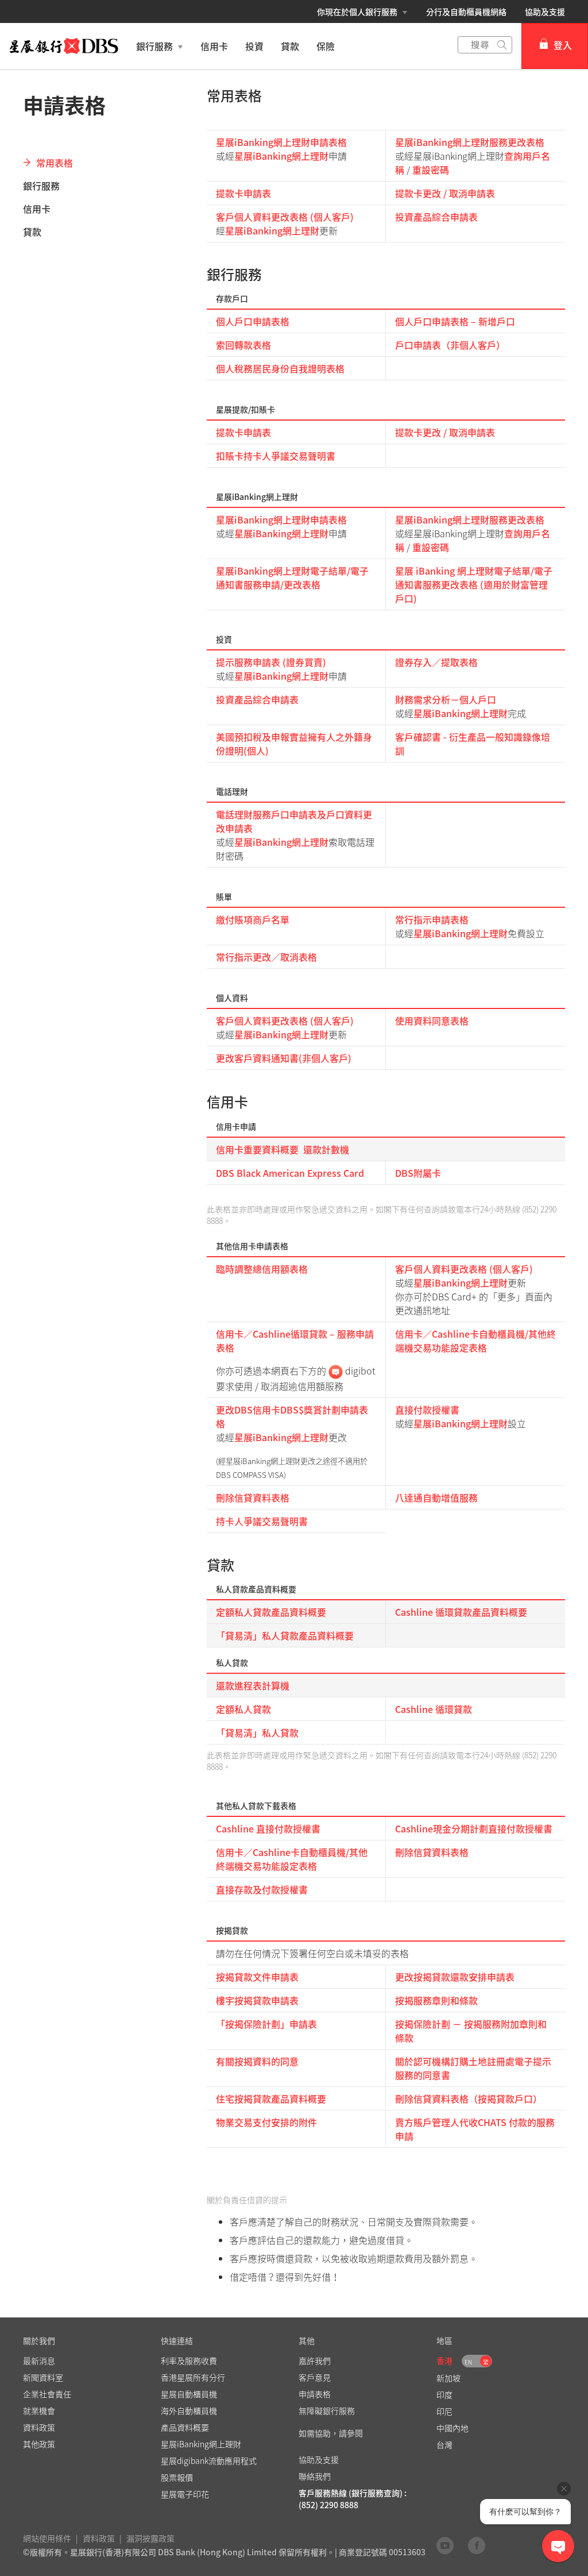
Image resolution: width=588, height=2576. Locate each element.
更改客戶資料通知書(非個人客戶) (284, 1058)
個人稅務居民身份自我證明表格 (280, 368)
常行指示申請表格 (432, 919)
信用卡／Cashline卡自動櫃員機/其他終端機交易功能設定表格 (475, 1341)
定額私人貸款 (243, 1709)
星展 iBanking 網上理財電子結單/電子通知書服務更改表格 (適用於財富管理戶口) (474, 584)
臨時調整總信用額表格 (262, 1269)
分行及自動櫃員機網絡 (466, 11)
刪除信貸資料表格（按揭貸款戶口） (469, 2098)
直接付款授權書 (427, 1410)
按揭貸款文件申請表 (257, 1977)
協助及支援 (545, 11)
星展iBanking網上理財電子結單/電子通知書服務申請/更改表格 (292, 577)
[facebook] (477, 2545)
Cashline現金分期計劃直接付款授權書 (474, 1828)
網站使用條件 (47, 2538)
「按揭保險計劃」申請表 (266, 2024)
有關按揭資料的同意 (257, 2061)
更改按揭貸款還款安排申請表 (455, 1977)
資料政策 (99, 2538)
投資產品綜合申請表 (436, 217)
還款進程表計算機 (253, 1685)
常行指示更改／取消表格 (266, 957)
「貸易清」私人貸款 (257, 1732)
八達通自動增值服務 (436, 1497)
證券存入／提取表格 (436, 662)
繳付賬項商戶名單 (253, 919)
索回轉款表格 (243, 345)
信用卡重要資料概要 (257, 1149)
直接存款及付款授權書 (262, 1889)
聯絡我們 (315, 2476)
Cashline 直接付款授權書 (268, 1828)
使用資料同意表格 (432, 1021)
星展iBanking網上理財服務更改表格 (470, 142)
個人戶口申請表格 (253, 321)
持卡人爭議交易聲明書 (262, 1521)
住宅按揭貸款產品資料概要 (271, 2098)
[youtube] (445, 2545)
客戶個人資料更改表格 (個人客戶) (285, 217)
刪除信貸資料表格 (253, 1497)
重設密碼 (431, 170)
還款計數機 (326, 1149)
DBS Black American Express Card (290, 1173)
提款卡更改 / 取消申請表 (445, 193)
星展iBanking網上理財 (281, 156)
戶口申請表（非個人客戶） (450, 345)
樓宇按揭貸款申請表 (257, 2000)
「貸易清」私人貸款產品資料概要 (285, 1635)
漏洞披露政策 (150, 2538)
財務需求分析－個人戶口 (446, 699)
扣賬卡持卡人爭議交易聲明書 (276, 456)
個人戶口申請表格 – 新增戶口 (455, 321)
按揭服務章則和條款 (436, 2000)
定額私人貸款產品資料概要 (271, 1612)
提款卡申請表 (243, 193)
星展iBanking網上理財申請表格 (281, 142)
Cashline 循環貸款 (434, 1709)
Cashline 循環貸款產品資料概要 (461, 1612)
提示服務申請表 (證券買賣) (271, 662)
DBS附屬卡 (418, 1173)
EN (468, 2362)
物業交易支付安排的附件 (266, 2122)
